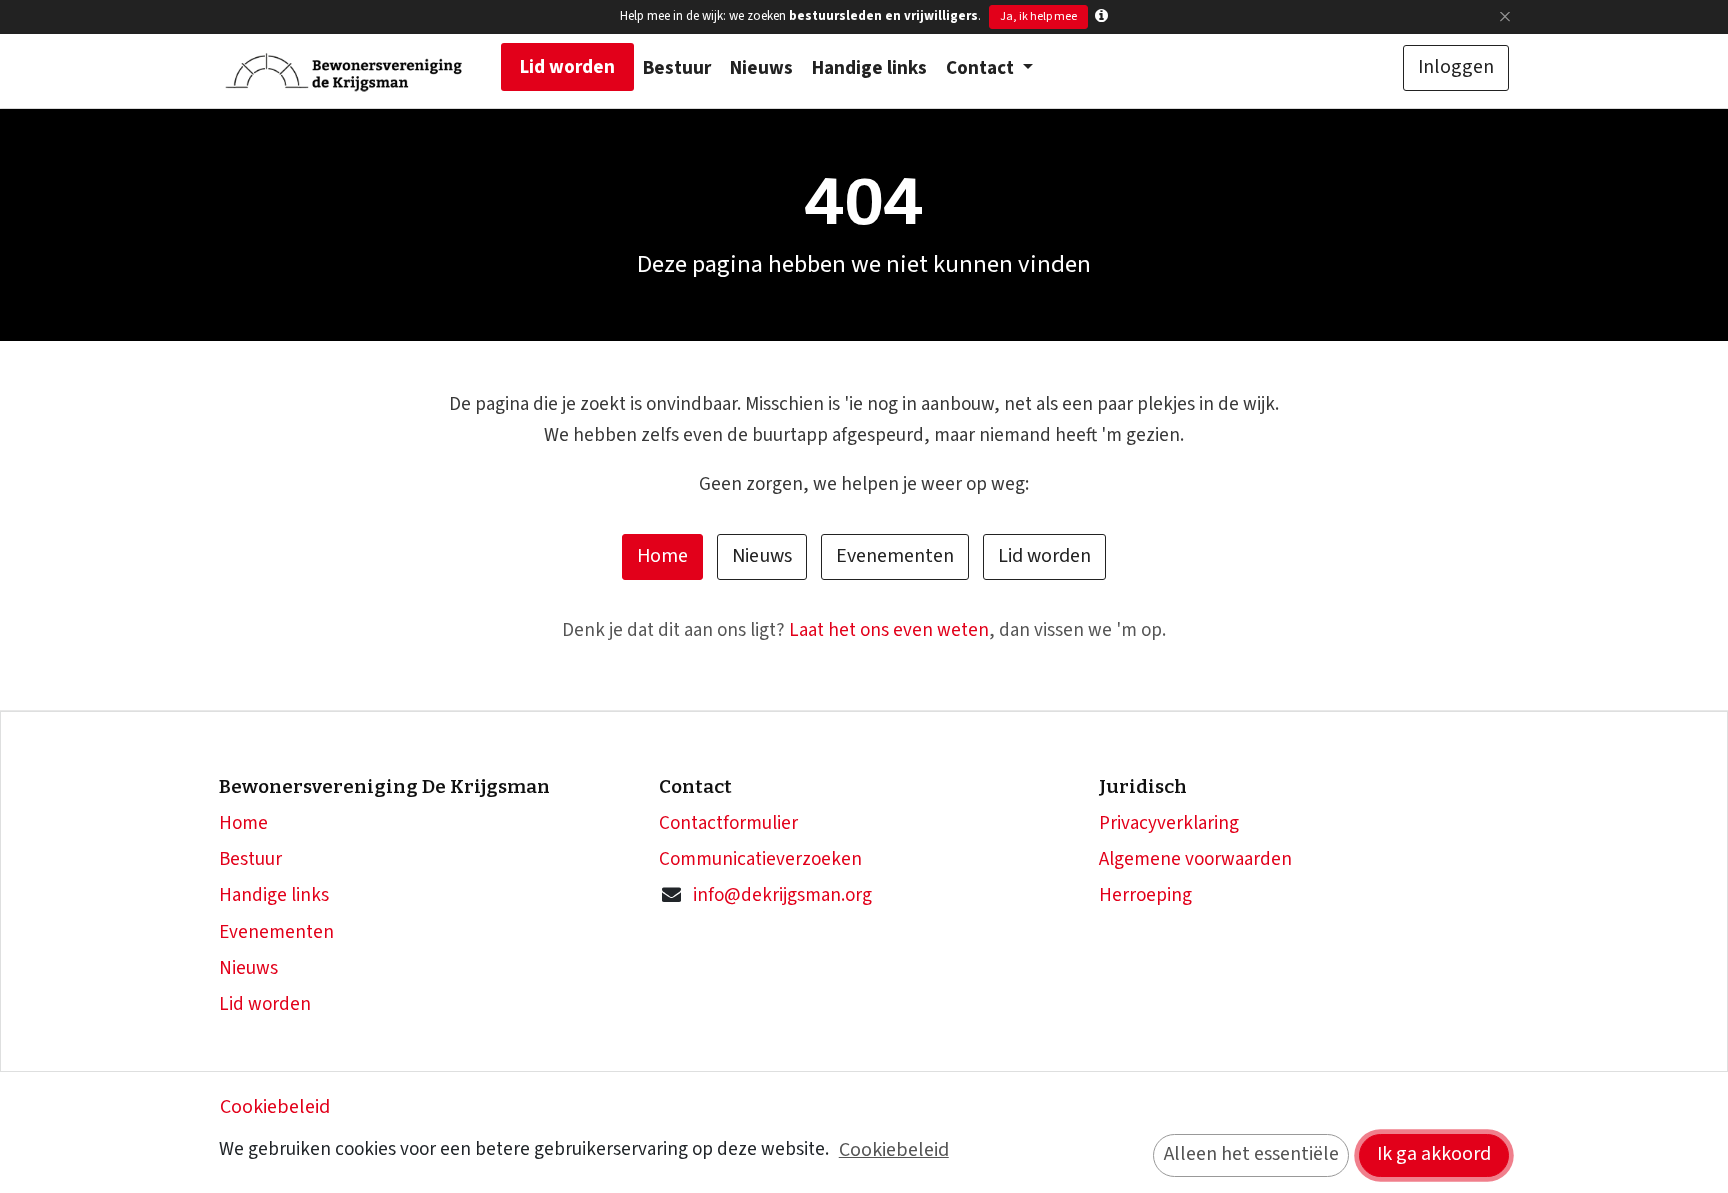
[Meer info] (1101, 16)
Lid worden (1044, 556)
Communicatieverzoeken (760, 859)
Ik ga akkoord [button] (1434, 1154)
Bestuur (250, 859)
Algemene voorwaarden (1195, 859)
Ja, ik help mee (1038, 16)
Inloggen (1456, 67)
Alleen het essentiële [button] (1251, 1154)
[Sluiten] (1504, 16)
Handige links (274, 895)
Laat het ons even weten (889, 630)
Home (662, 556)
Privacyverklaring (1169, 823)
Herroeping (1145, 895)
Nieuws (762, 556)
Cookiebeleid (275, 1107)
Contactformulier (728, 823)
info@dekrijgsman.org (782, 895)
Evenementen (895, 556)
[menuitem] (567, 67)
